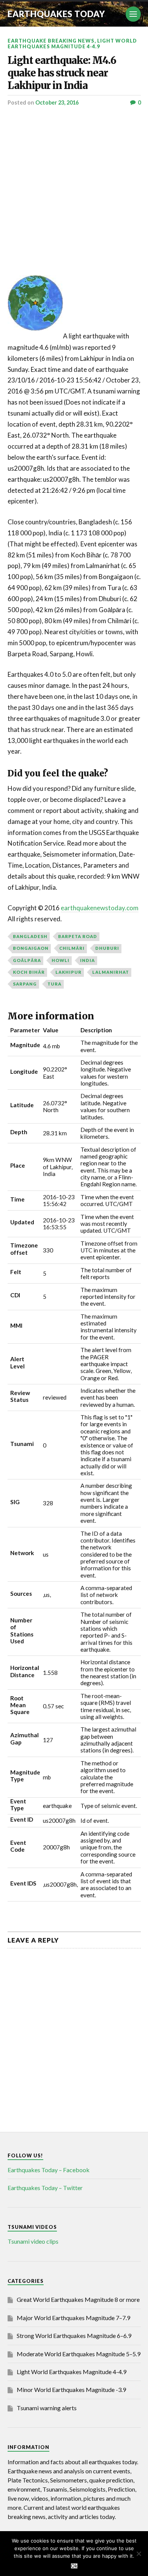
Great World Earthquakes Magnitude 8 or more (78, 2299)
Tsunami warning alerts (47, 2408)
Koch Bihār (29, 972)
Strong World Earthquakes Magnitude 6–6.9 (74, 2336)
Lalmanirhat (111, 972)
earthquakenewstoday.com (100, 908)
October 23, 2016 (57, 102)
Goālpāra (27, 960)
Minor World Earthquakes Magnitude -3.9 (71, 2390)
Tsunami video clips (33, 2241)
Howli (61, 960)
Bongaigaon (31, 948)
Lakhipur (68, 972)
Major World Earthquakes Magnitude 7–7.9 (73, 2318)
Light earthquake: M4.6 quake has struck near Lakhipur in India (62, 73)
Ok (74, 2566)
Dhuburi (107, 948)
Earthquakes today (56, 14)
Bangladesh (30, 936)
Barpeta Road (78, 936)
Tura (54, 984)
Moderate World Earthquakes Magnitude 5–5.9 (79, 2354)
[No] (139, 2554)
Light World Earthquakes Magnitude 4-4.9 (72, 44)
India (87, 960)
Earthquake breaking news (51, 41)
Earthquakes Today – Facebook (49, 2170)
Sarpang (25, 984)
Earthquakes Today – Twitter (45, 2188)
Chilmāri (72, 948)
